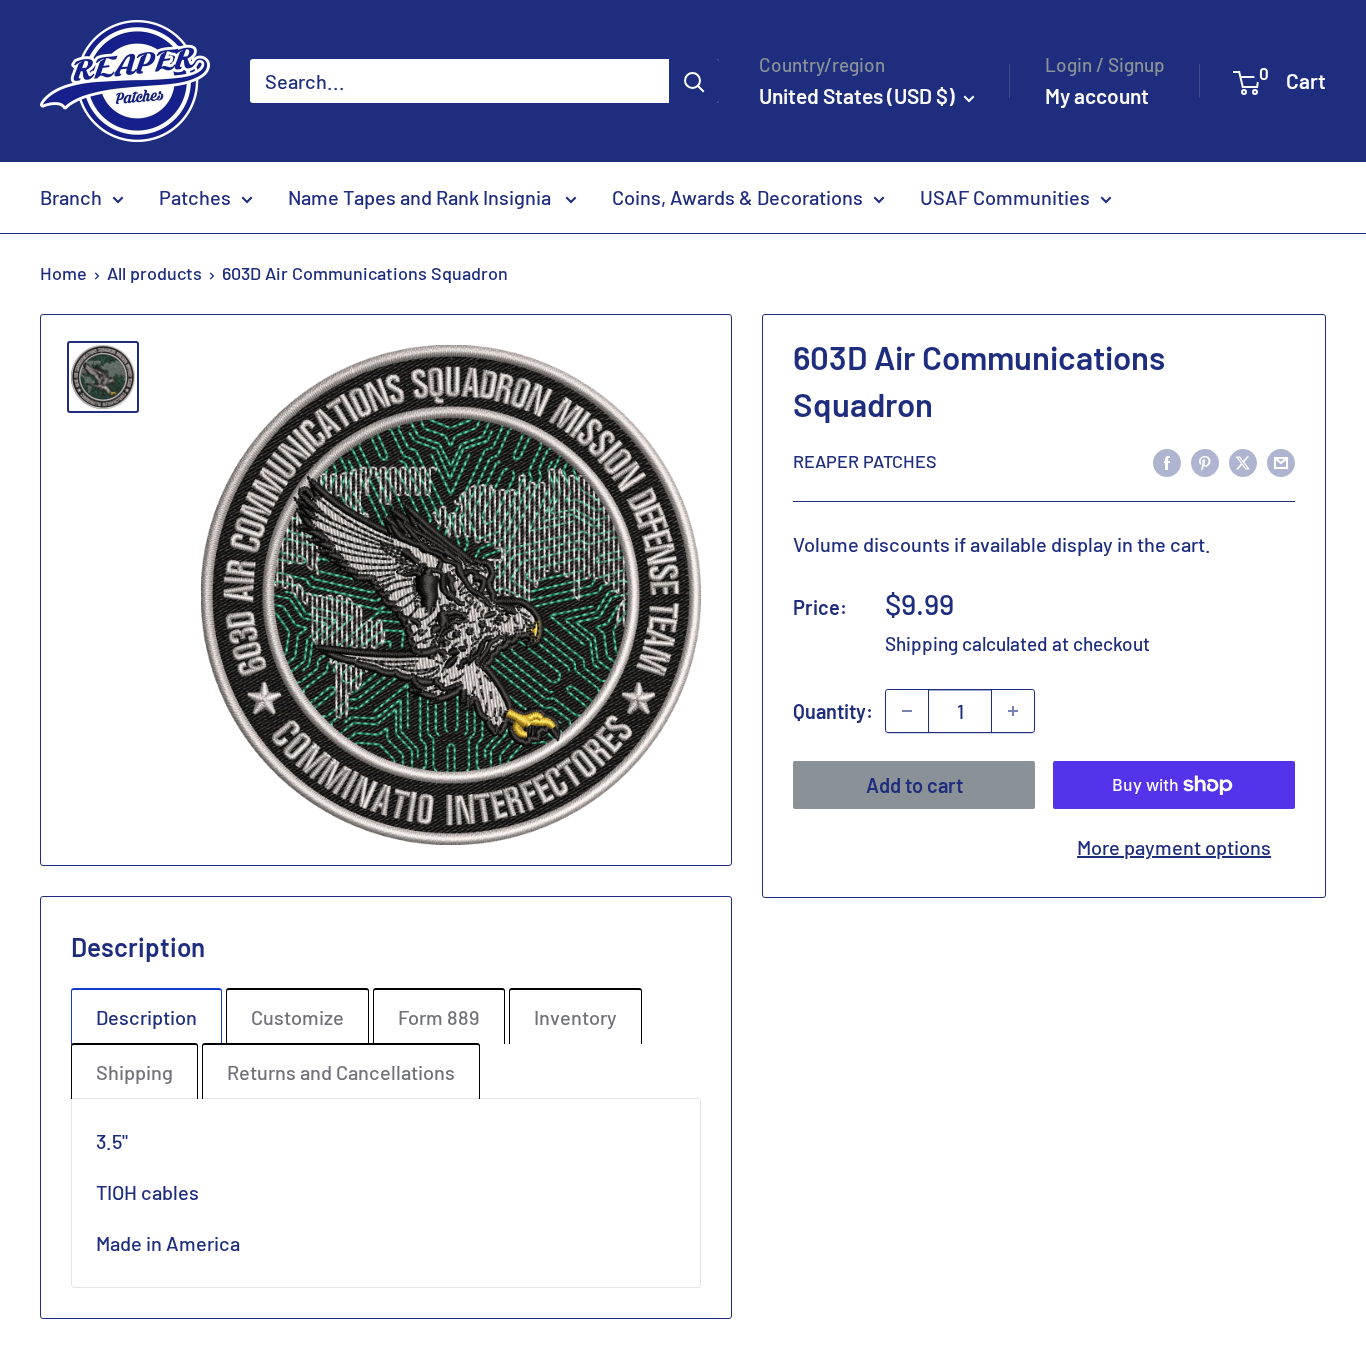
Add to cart (914, 785)
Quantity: (833, 711)
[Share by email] (1281, 460)
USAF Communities (1005, 197)
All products (154, 273)
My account (1097, 95)
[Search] (694, 81)
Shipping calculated (966, 643)
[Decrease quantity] (907, 711)
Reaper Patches (865, 461)
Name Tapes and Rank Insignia (421, 197)
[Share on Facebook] (1167, 460)
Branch (71, 197)
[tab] (146, 1016)
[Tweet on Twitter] (1243, 460)
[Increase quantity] (1013, 711)
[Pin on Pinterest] (1205, 460)
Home (63, 273)
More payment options (1174, 847)
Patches (195, 197)
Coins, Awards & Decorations (737, 197)
